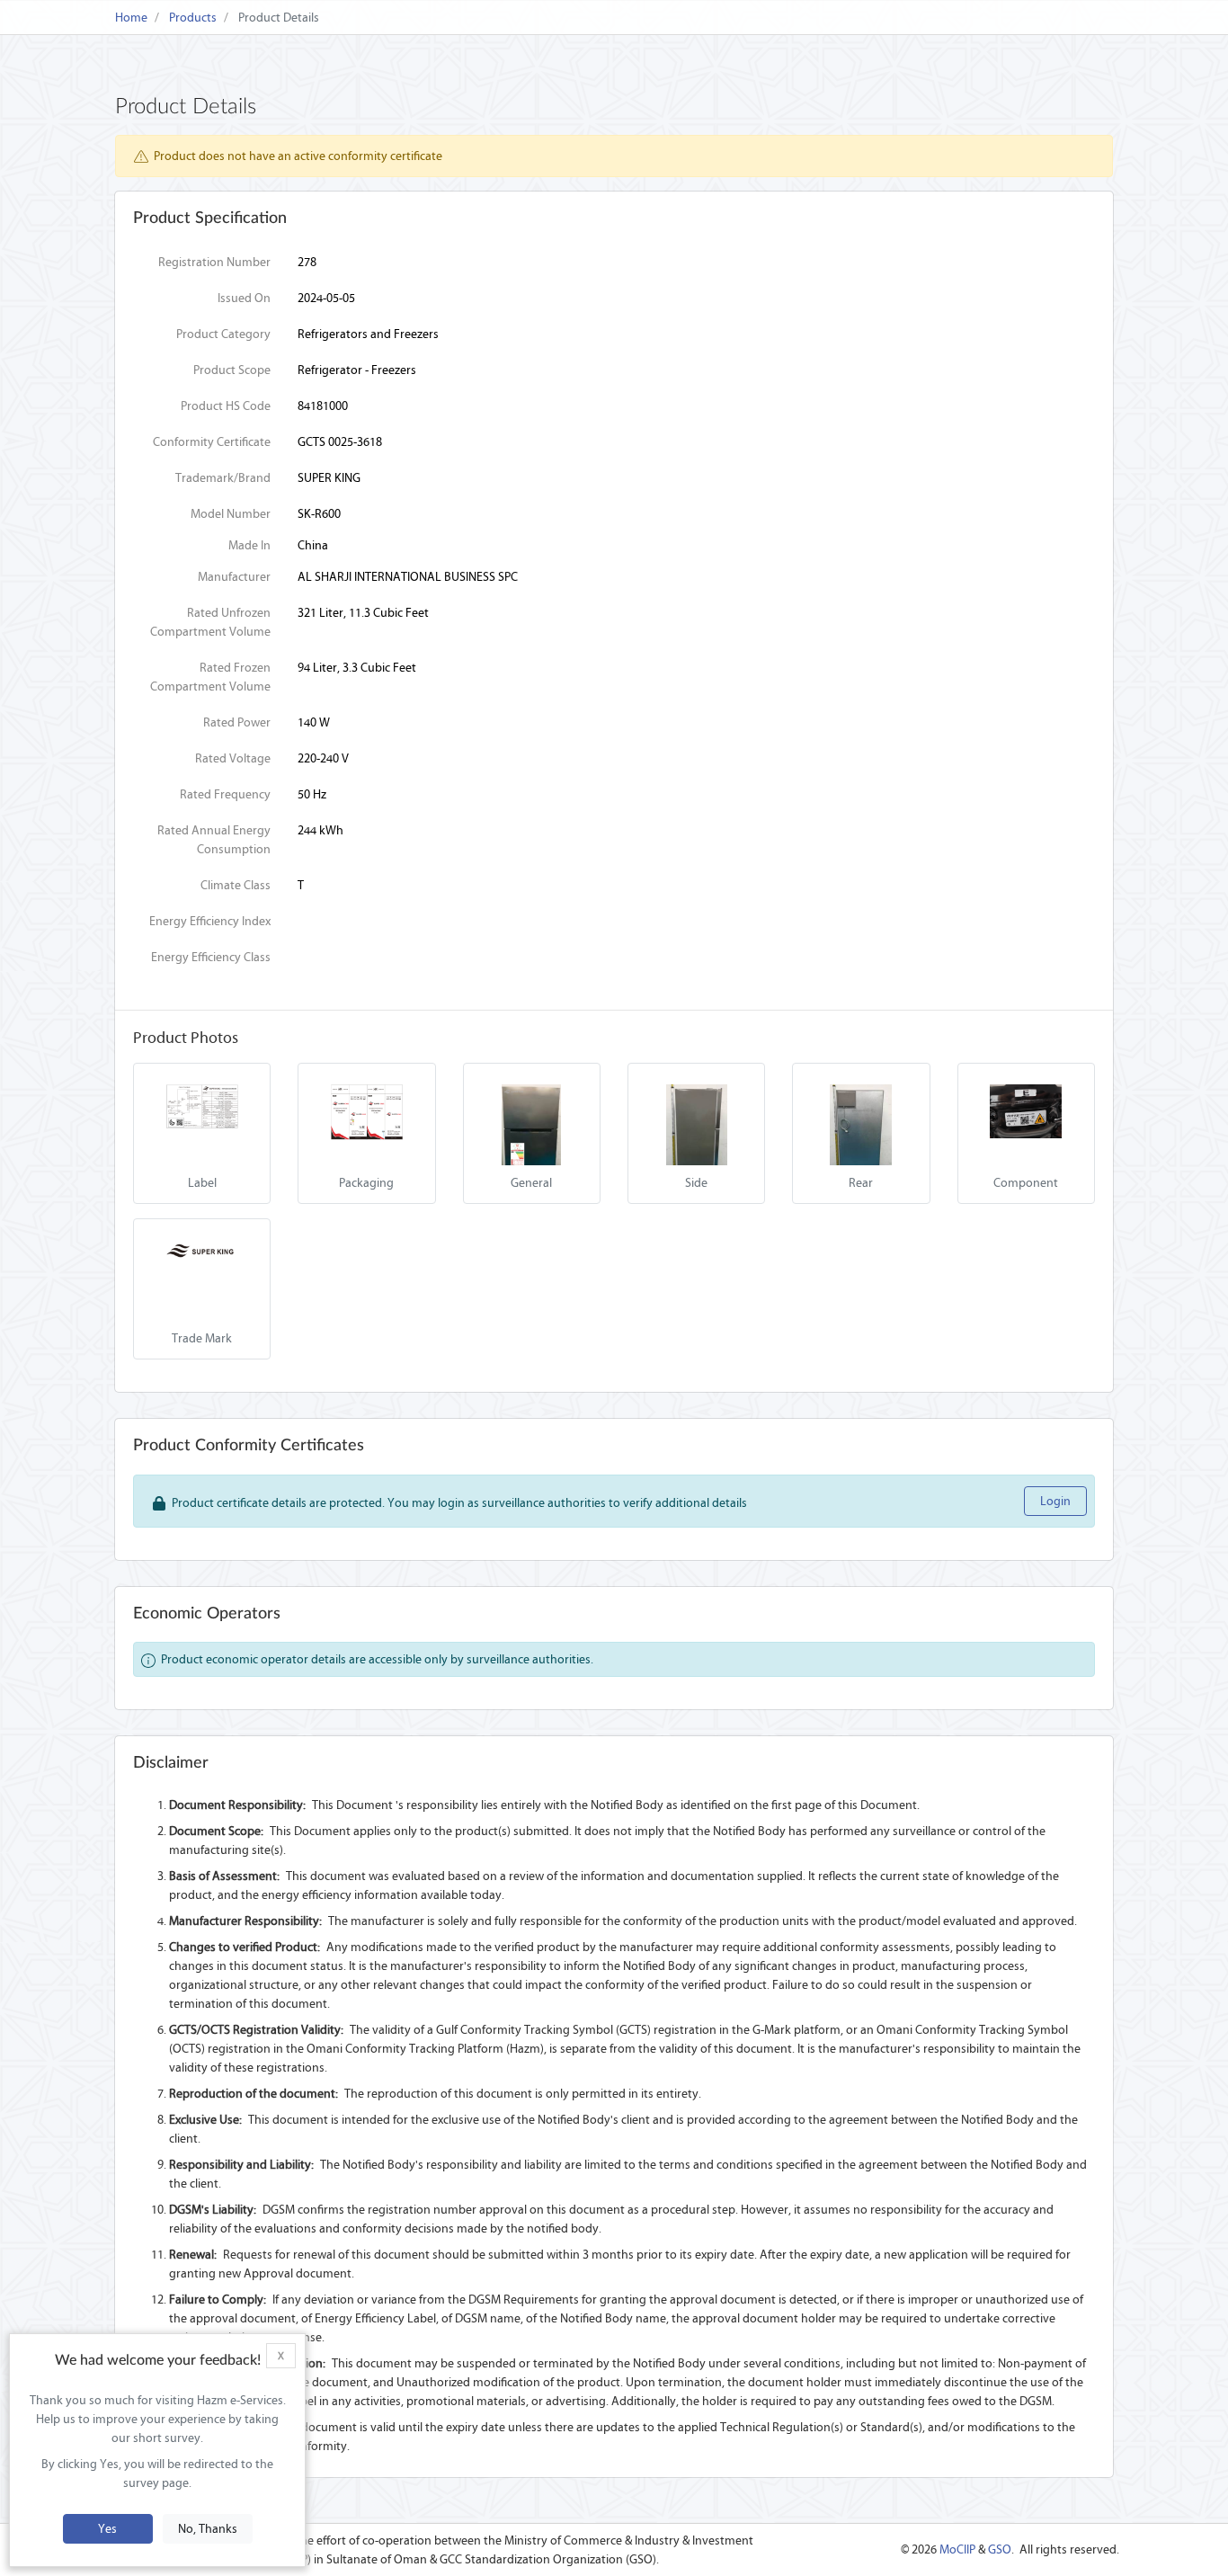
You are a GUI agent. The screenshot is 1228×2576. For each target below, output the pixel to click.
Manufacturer (234, 577)
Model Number (231, 514)
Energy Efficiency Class (211, 957)
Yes (107, 2529)
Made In (249, 545)
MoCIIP (957, 2549)
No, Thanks (208, 2529)
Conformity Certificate (212, 442)
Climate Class (236, 885)
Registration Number (214, 262)
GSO (1000, 2549)
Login (1055, 1501)
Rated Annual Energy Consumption (214, 840)
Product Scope (232, 370)
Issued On (244, 298)
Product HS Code (226, 406)
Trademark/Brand (223, 478)
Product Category (223, 334)
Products (193, 18)
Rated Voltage (233, 758)
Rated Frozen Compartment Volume (210, 677)
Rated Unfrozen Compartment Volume (210, 622)
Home (131, 18)
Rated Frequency (225, 794)
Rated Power (237, 722)
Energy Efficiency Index (210, 921)
